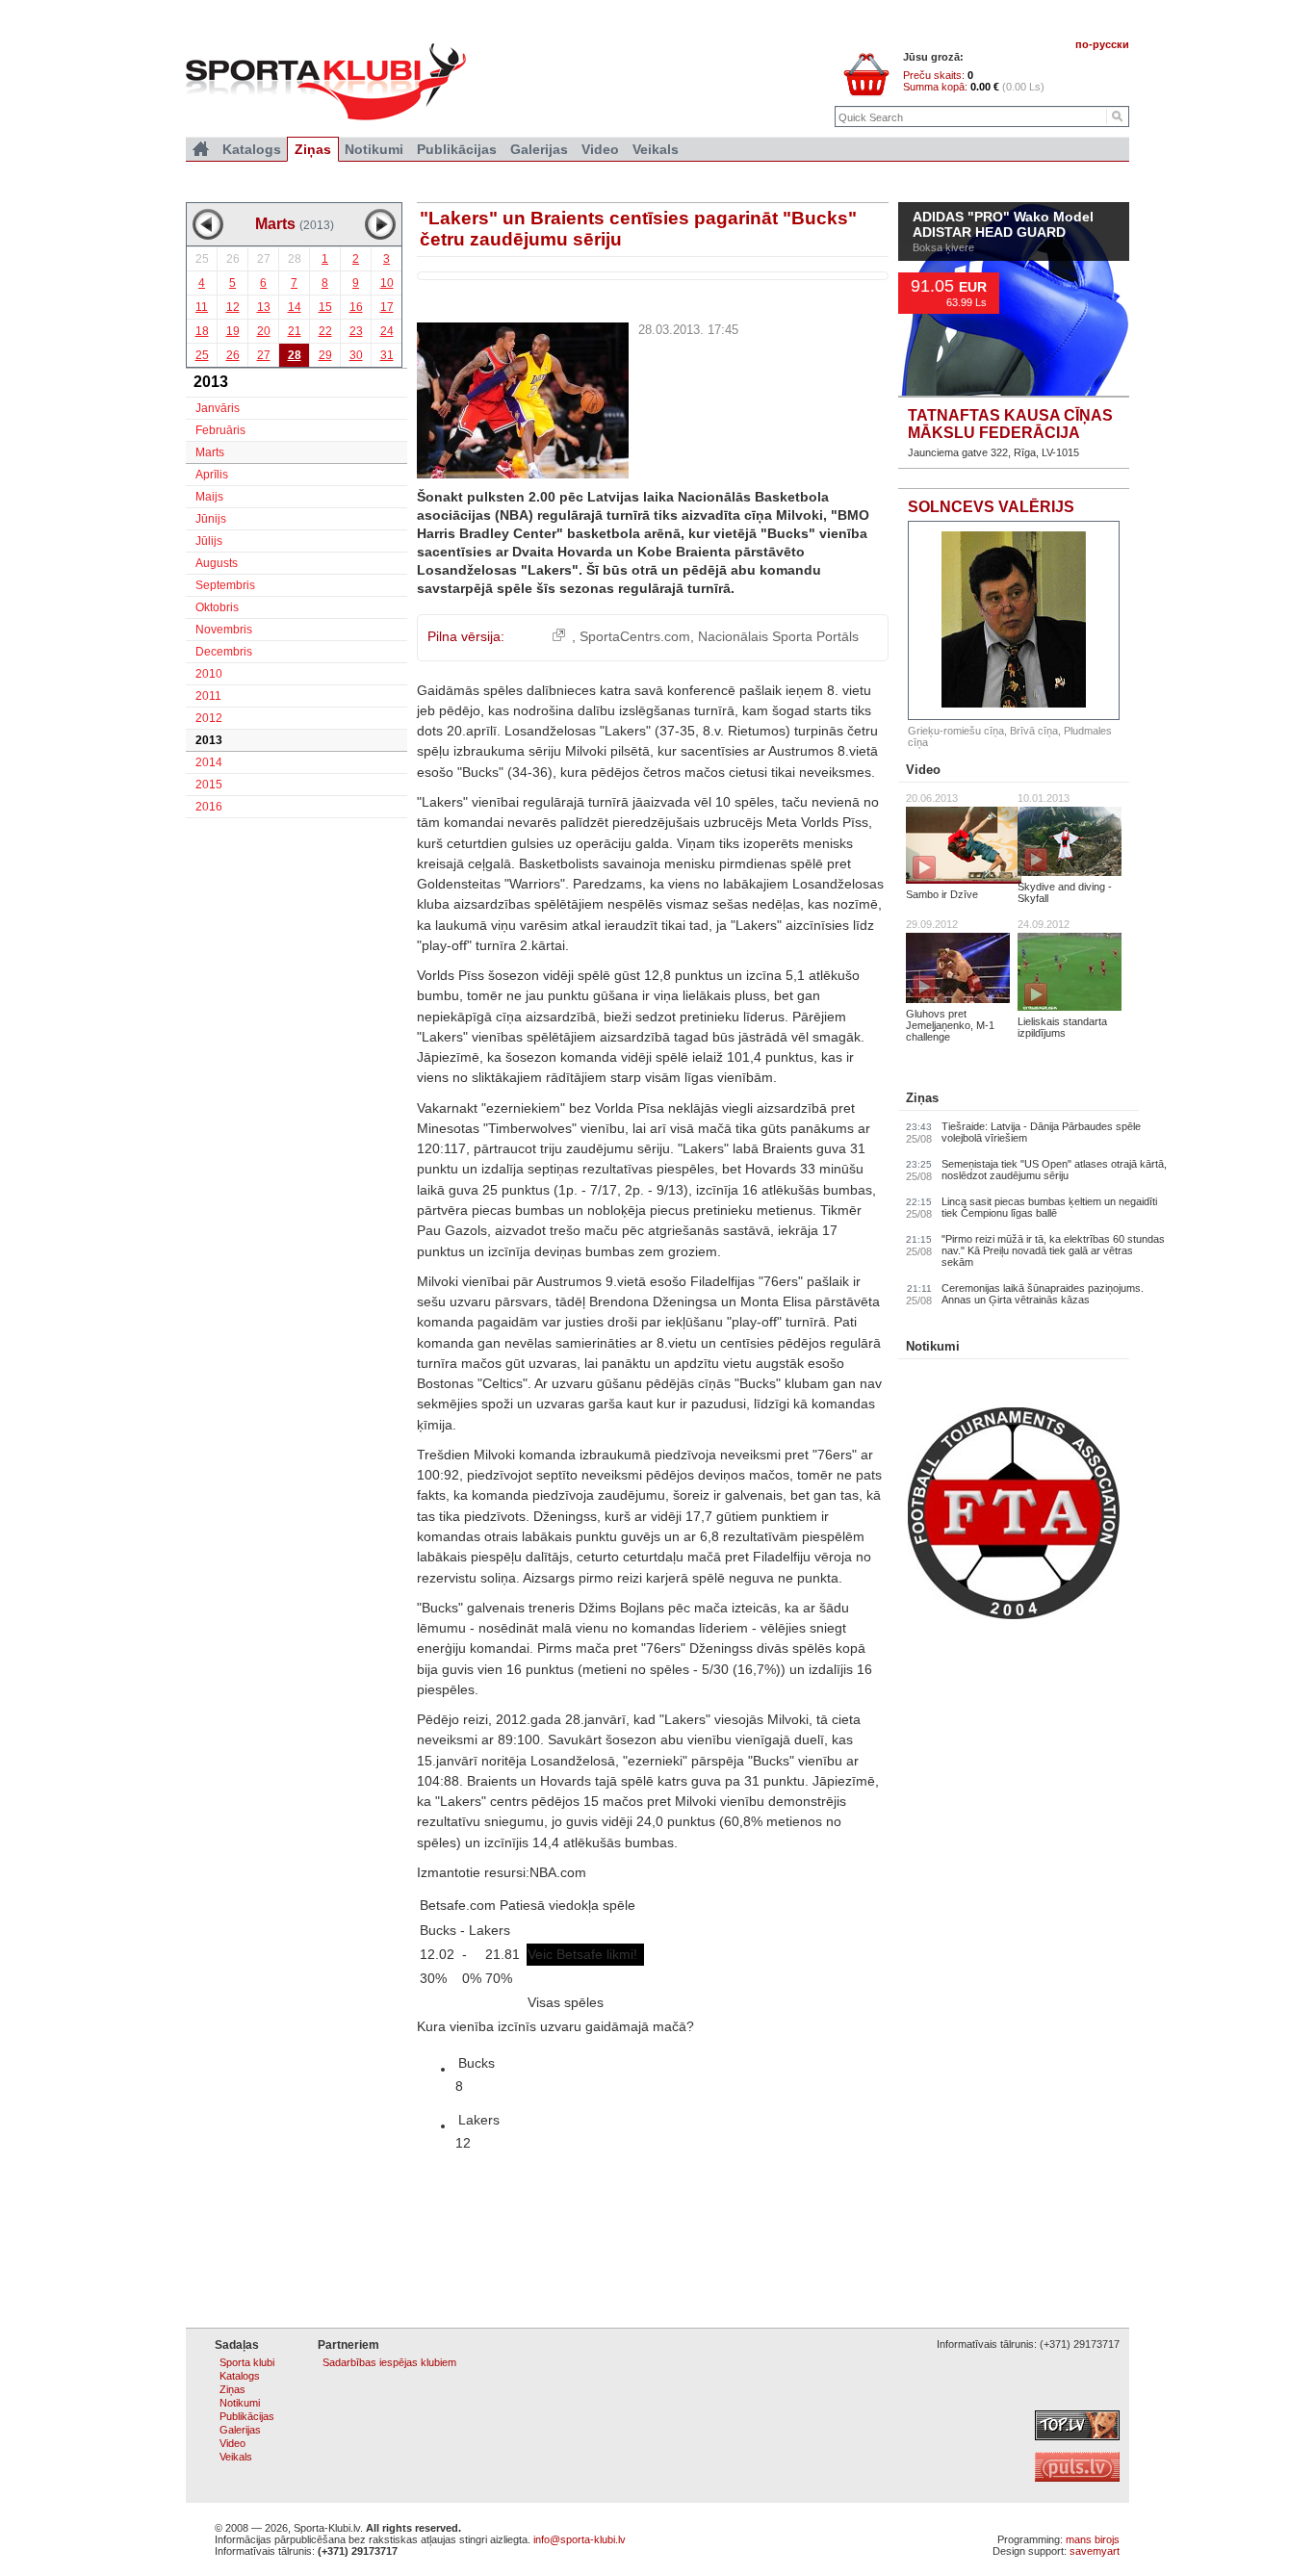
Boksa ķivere (943, 293)
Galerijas (539, 149)
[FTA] (1014, 1615)
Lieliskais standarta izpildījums (1062, 1027)
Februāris (220, 430)
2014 (209, 762)
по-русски (1102, 44)
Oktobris (217, 607)
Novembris (224, 630)
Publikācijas (457, 149)
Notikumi (933, 1346)
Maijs (209, 497)
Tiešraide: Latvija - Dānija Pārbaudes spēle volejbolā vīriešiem (1041, 1132)
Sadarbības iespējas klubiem (389, 2362)
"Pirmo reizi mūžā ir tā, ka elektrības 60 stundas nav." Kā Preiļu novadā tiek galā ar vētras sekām (1053, 1250)
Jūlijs (209, 541)
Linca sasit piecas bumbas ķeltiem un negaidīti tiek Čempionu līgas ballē (1049, 1207)
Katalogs (252, 149)
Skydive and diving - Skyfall (1065, 892)
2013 (209, 740)
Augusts (217, 563)
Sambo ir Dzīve (942, 894)
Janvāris (218, 408)
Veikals (656, 149)
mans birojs (1093, 2539)
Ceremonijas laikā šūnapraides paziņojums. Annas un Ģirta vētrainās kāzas (1043, 1294)
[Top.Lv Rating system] (1077, 2436)
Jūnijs (211, 519)
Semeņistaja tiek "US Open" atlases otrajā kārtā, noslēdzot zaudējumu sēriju (1054, 1170)
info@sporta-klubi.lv (580, 2539)
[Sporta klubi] (201, 149)
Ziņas (922, 1098)
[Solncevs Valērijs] (1014, 620)
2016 (209, 807)
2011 (208, 696)
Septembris (225, 585)
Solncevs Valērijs (991, 507)
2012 (209, 718)
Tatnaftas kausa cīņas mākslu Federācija (1010, 424)
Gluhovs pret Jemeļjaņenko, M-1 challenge (950, 1025)
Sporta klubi (247, 2362)
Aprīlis (212, 475)
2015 (209, 785)
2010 (209, 674)
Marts (210, 452)
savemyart (1095, 2551)
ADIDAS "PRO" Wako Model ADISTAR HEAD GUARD (1003, 270)
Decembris (224, 652)
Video (923, 770)
